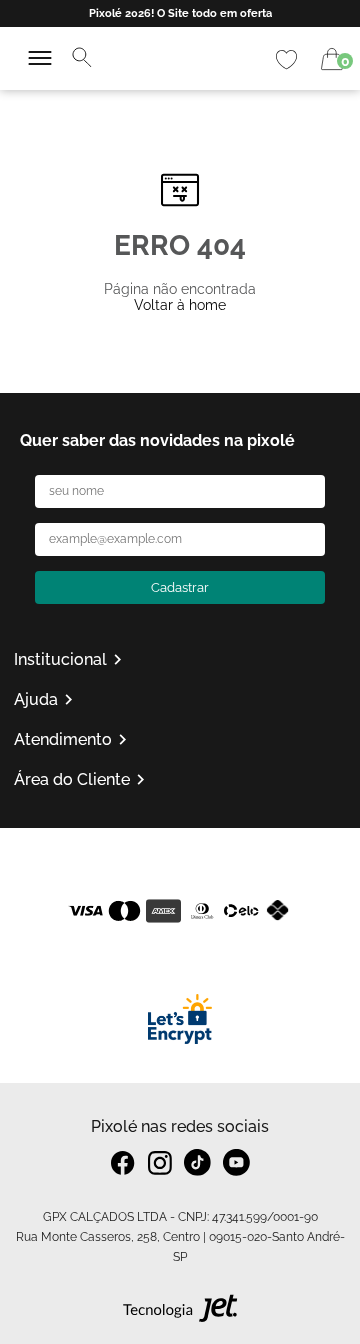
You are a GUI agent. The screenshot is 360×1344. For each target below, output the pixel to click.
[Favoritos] (286, 59)
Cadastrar (180, 587)
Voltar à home (180, 305)
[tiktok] (197, 1162)
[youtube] (236, 1162)
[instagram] (160, 1163)
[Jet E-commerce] (180, 1313)
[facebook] (123, 1163)
